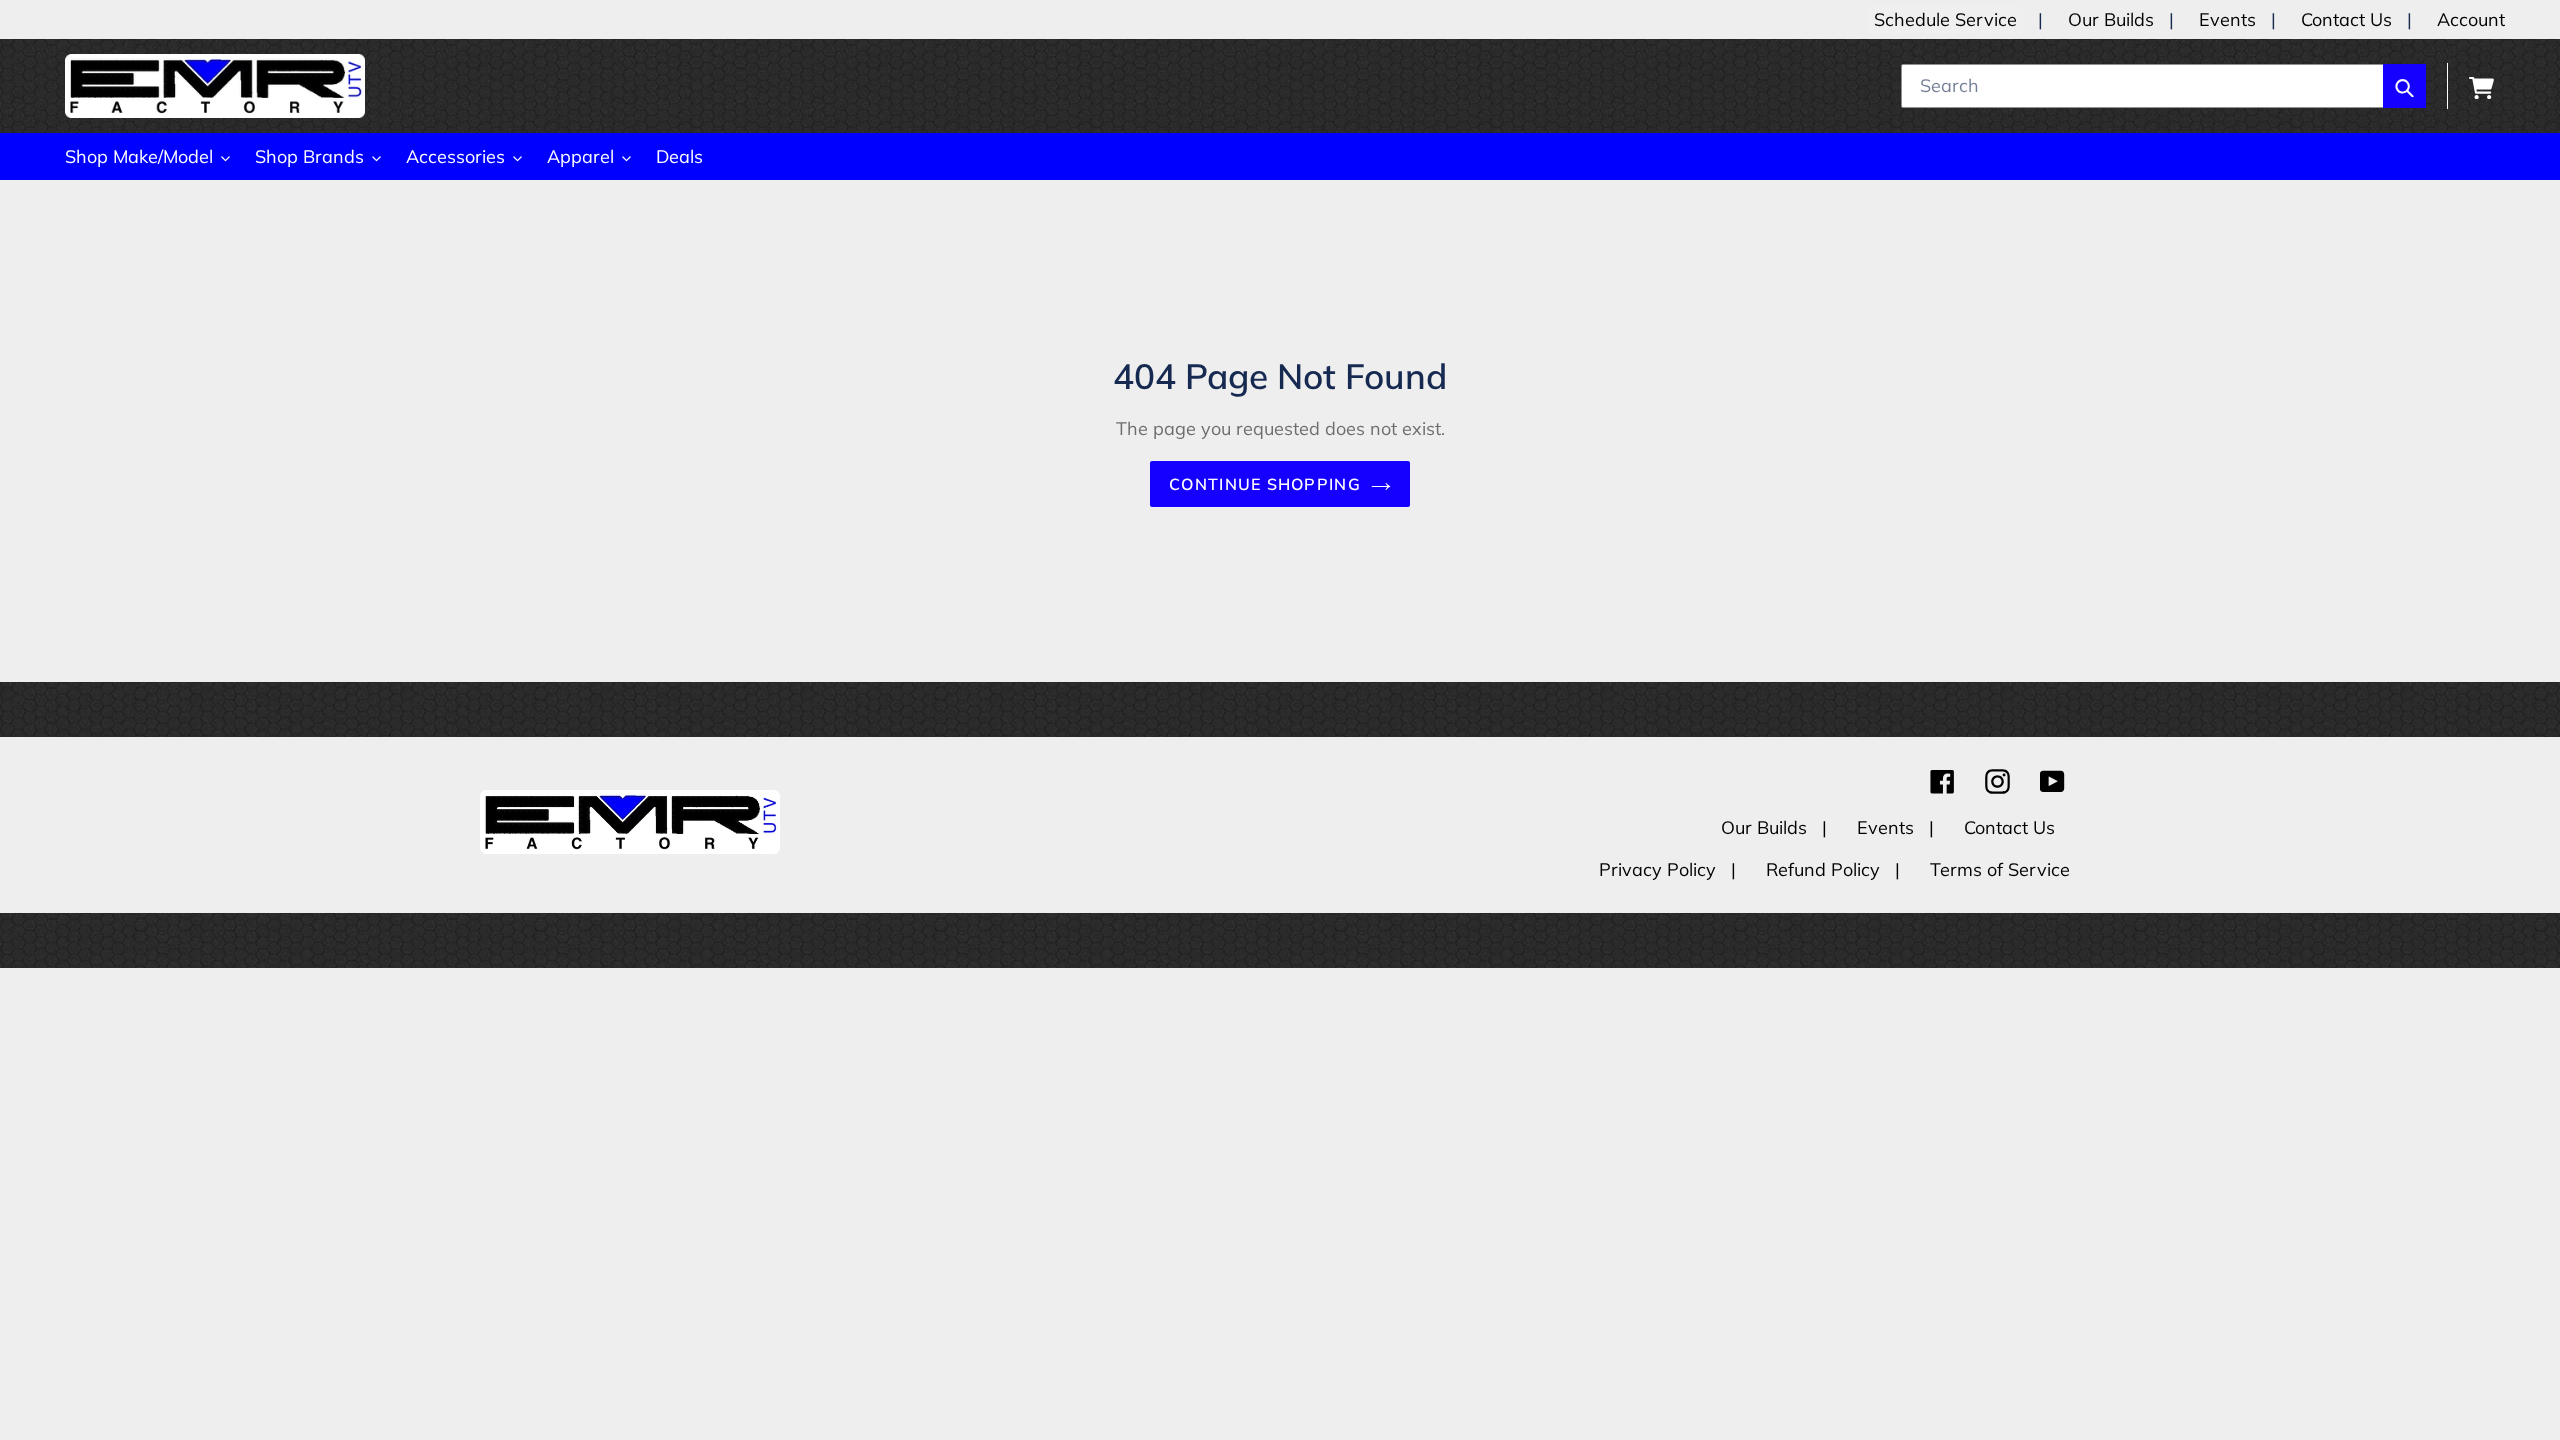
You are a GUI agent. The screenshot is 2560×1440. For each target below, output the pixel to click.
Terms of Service (2000, 869)
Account (2471, 19)
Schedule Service (1945, 19)
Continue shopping (1265, 484)
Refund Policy (1825, 869)
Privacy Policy (1660, 869)
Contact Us (2346, 19)
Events (2227, 19)
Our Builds (2111, 19)
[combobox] (2164, 86)
